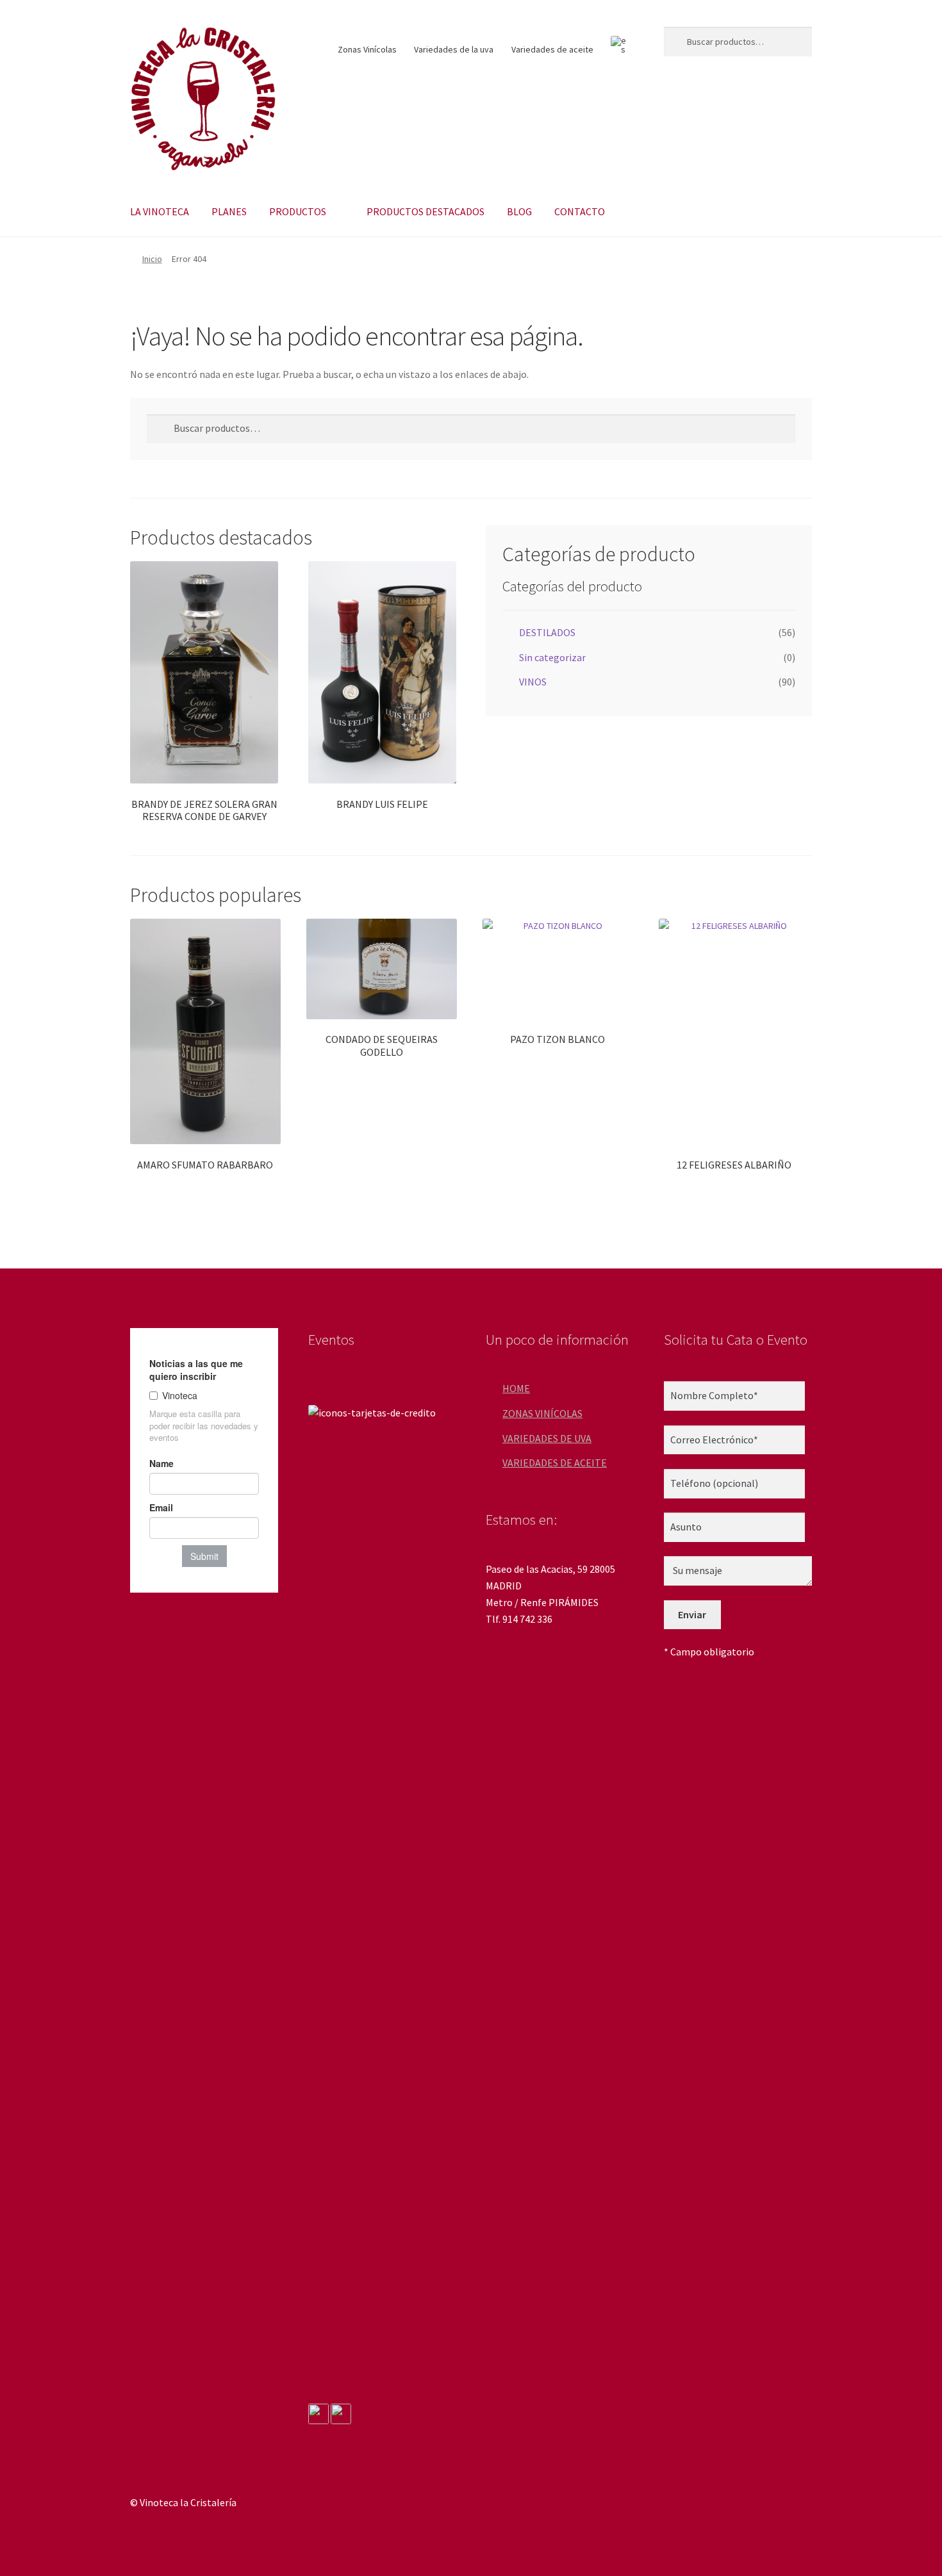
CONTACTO (580, 211)
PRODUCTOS (298, 211)
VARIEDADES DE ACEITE (555, 1463)
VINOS (533, 682)
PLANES (229, 211)
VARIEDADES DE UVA (547, 1438)
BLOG (519, 211)
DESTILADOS (547, 632)
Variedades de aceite (552, 49)
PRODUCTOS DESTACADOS (426, 211)
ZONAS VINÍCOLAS (542, 1413)
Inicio (152, 259)
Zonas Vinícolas (367, 49)
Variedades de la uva (454, 49)
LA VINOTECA (160, 211)
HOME (516, 1388)
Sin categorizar (552, 657)
